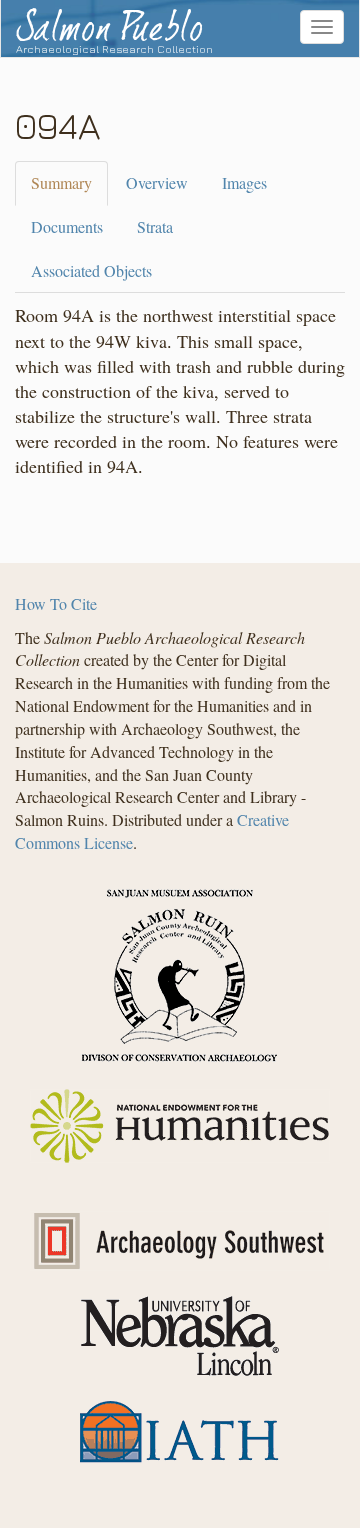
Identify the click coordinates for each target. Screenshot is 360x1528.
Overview (157, 182)
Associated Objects (91, 270)
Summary (61, 182)
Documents (67, 226)
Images (244, 182)
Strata (155, 226)
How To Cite (56, 603)
